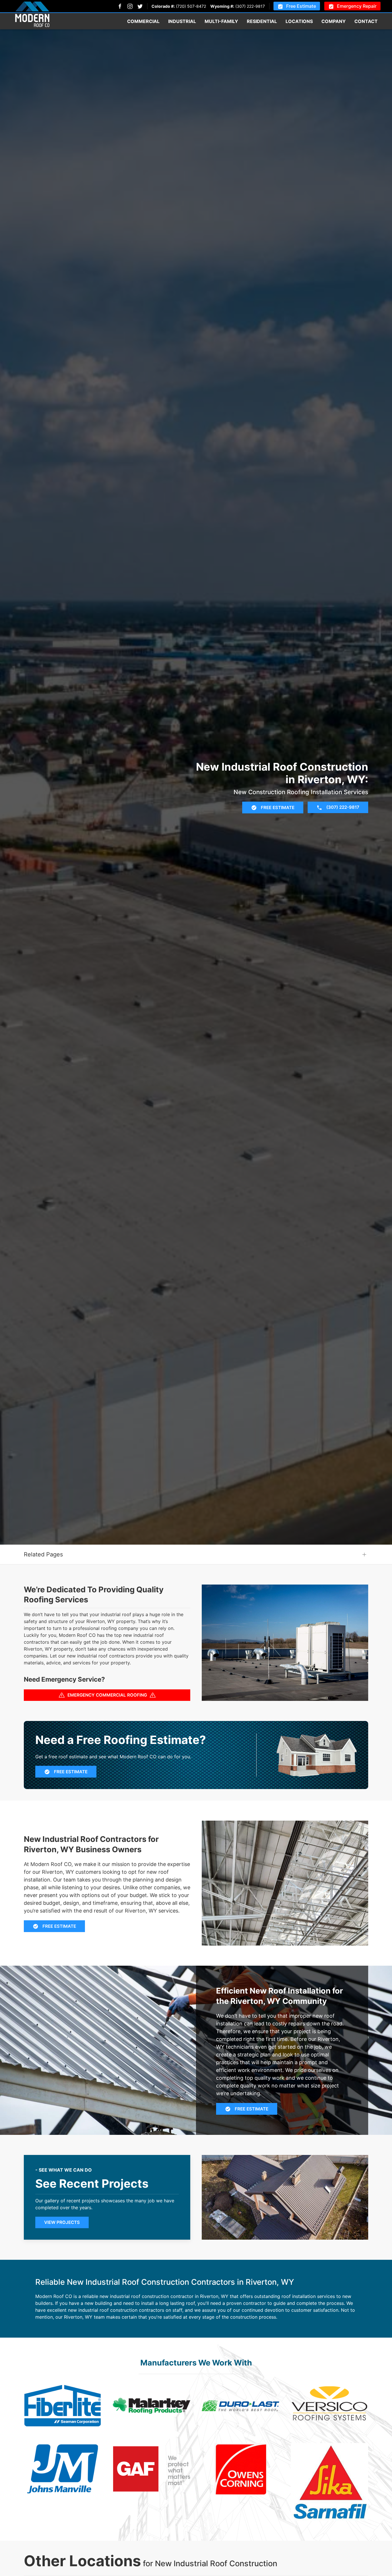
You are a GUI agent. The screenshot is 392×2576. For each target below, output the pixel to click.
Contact (366, 21)
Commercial (143, 21)
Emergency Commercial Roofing (107, 1695)
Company (334, 21)
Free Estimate (301, 6)
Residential (262, 21)
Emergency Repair (357, 6)
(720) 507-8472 (191, 6)
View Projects (62, 2222)
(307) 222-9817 (250, 6)
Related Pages (43, 1554)
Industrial (182, 21)
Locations (299, 21)
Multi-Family (221, 21)
